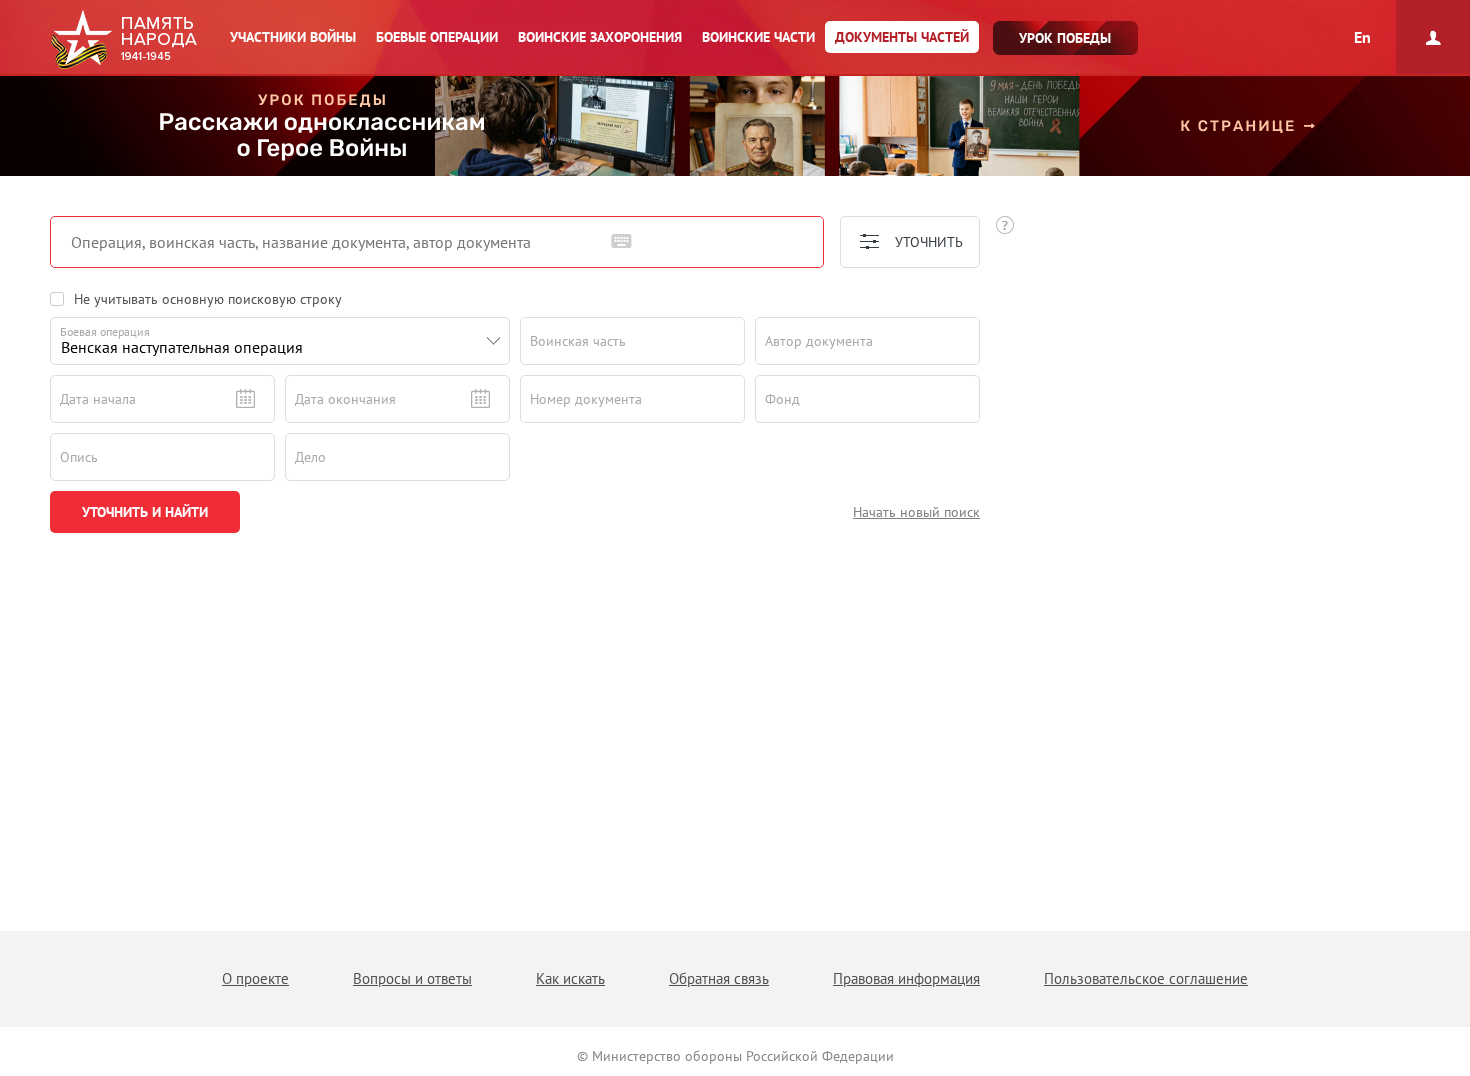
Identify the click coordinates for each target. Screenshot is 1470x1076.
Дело (310, 457)
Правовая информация (906, 978)
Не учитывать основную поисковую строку (208, 299)
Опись (79, 457)
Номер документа (586, 399)
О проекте (255, 978)
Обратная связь (719, 978)
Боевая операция (105, 331)
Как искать (570, 978)
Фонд (782, 399)
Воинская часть (578, 341)
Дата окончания (345, 399)
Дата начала (98, 399)
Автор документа (819, 341)
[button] (494, 341)
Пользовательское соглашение (1146, 978)
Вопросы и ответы (412, 978)
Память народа (123, 40)
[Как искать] (1005, 225)
